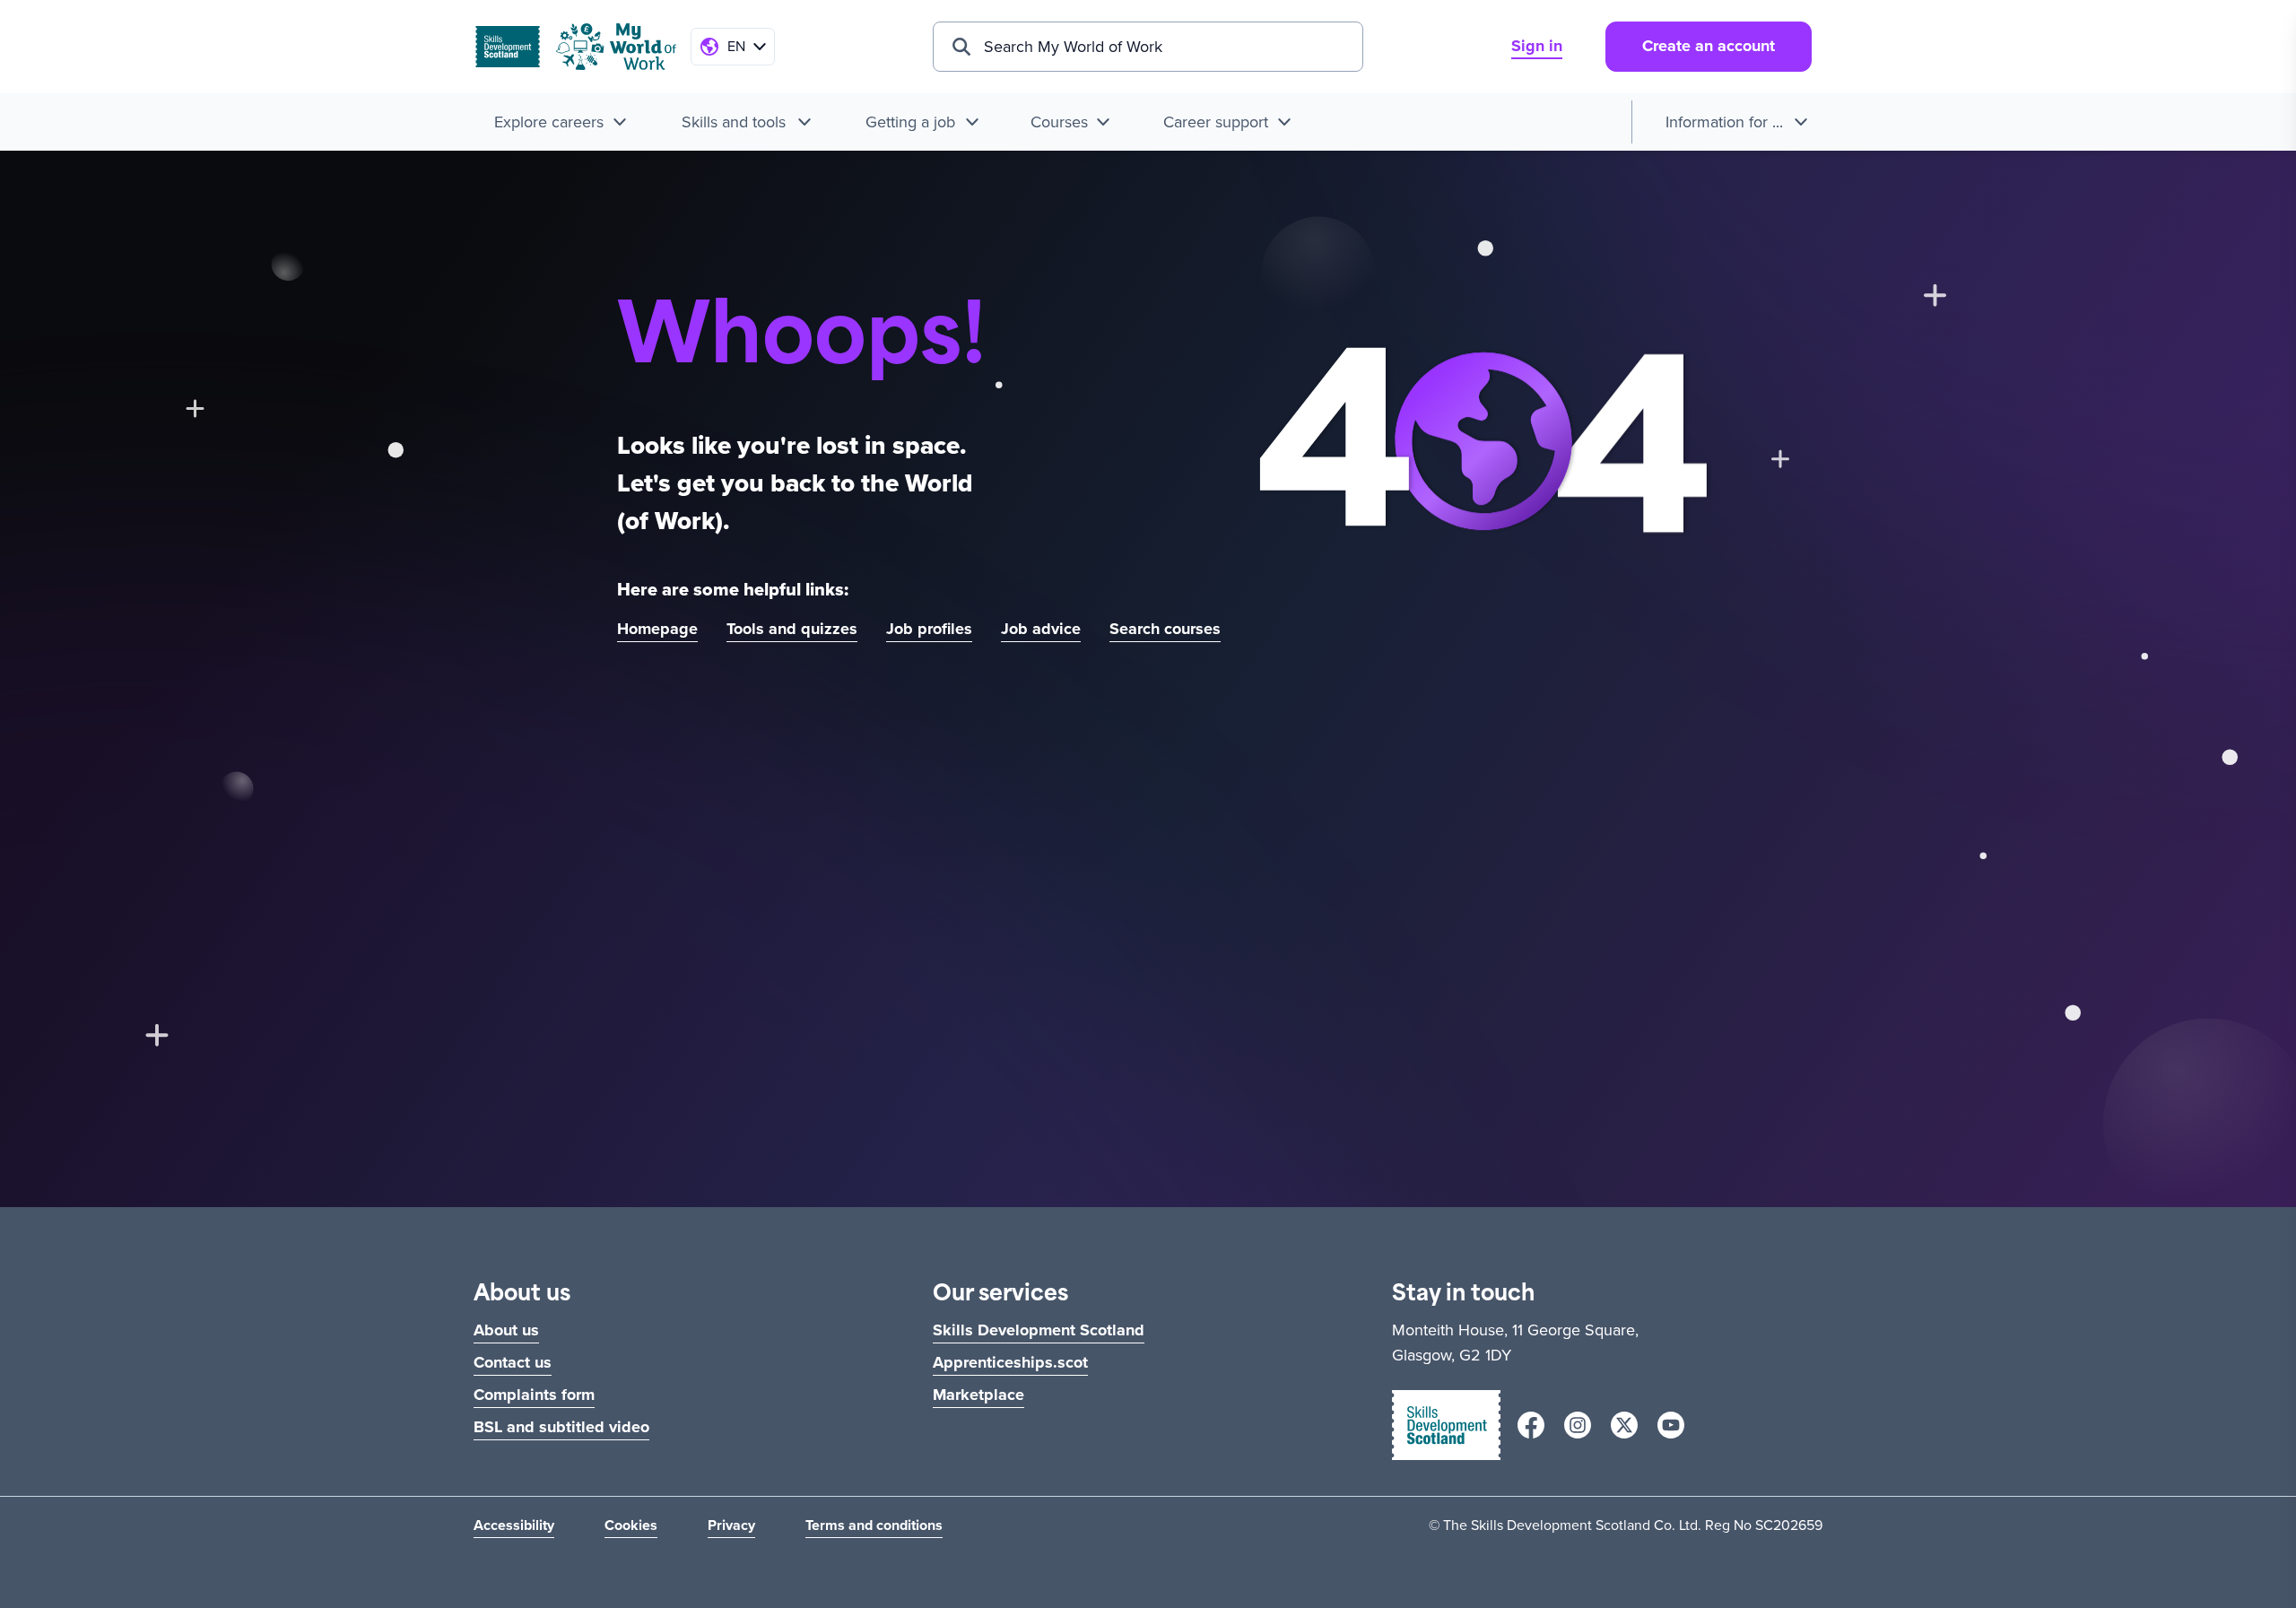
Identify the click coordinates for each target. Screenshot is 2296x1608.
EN (736, 46)
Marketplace (978, 1395)
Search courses (1165, 629)
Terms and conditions (874, 1525)
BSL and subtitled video (561, 1427)
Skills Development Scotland (1039, 1330)
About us (506, 1330)
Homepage (657, 629)
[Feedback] (2253, 804)
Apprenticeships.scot (1010, 1362)
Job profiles (929, 629)
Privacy (731, 1525)
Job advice (1041, 629)
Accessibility (514, 1525)
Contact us (513, 1362)
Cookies (631, 1525)
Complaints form (534, 1395)
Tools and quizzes (792, 629)
